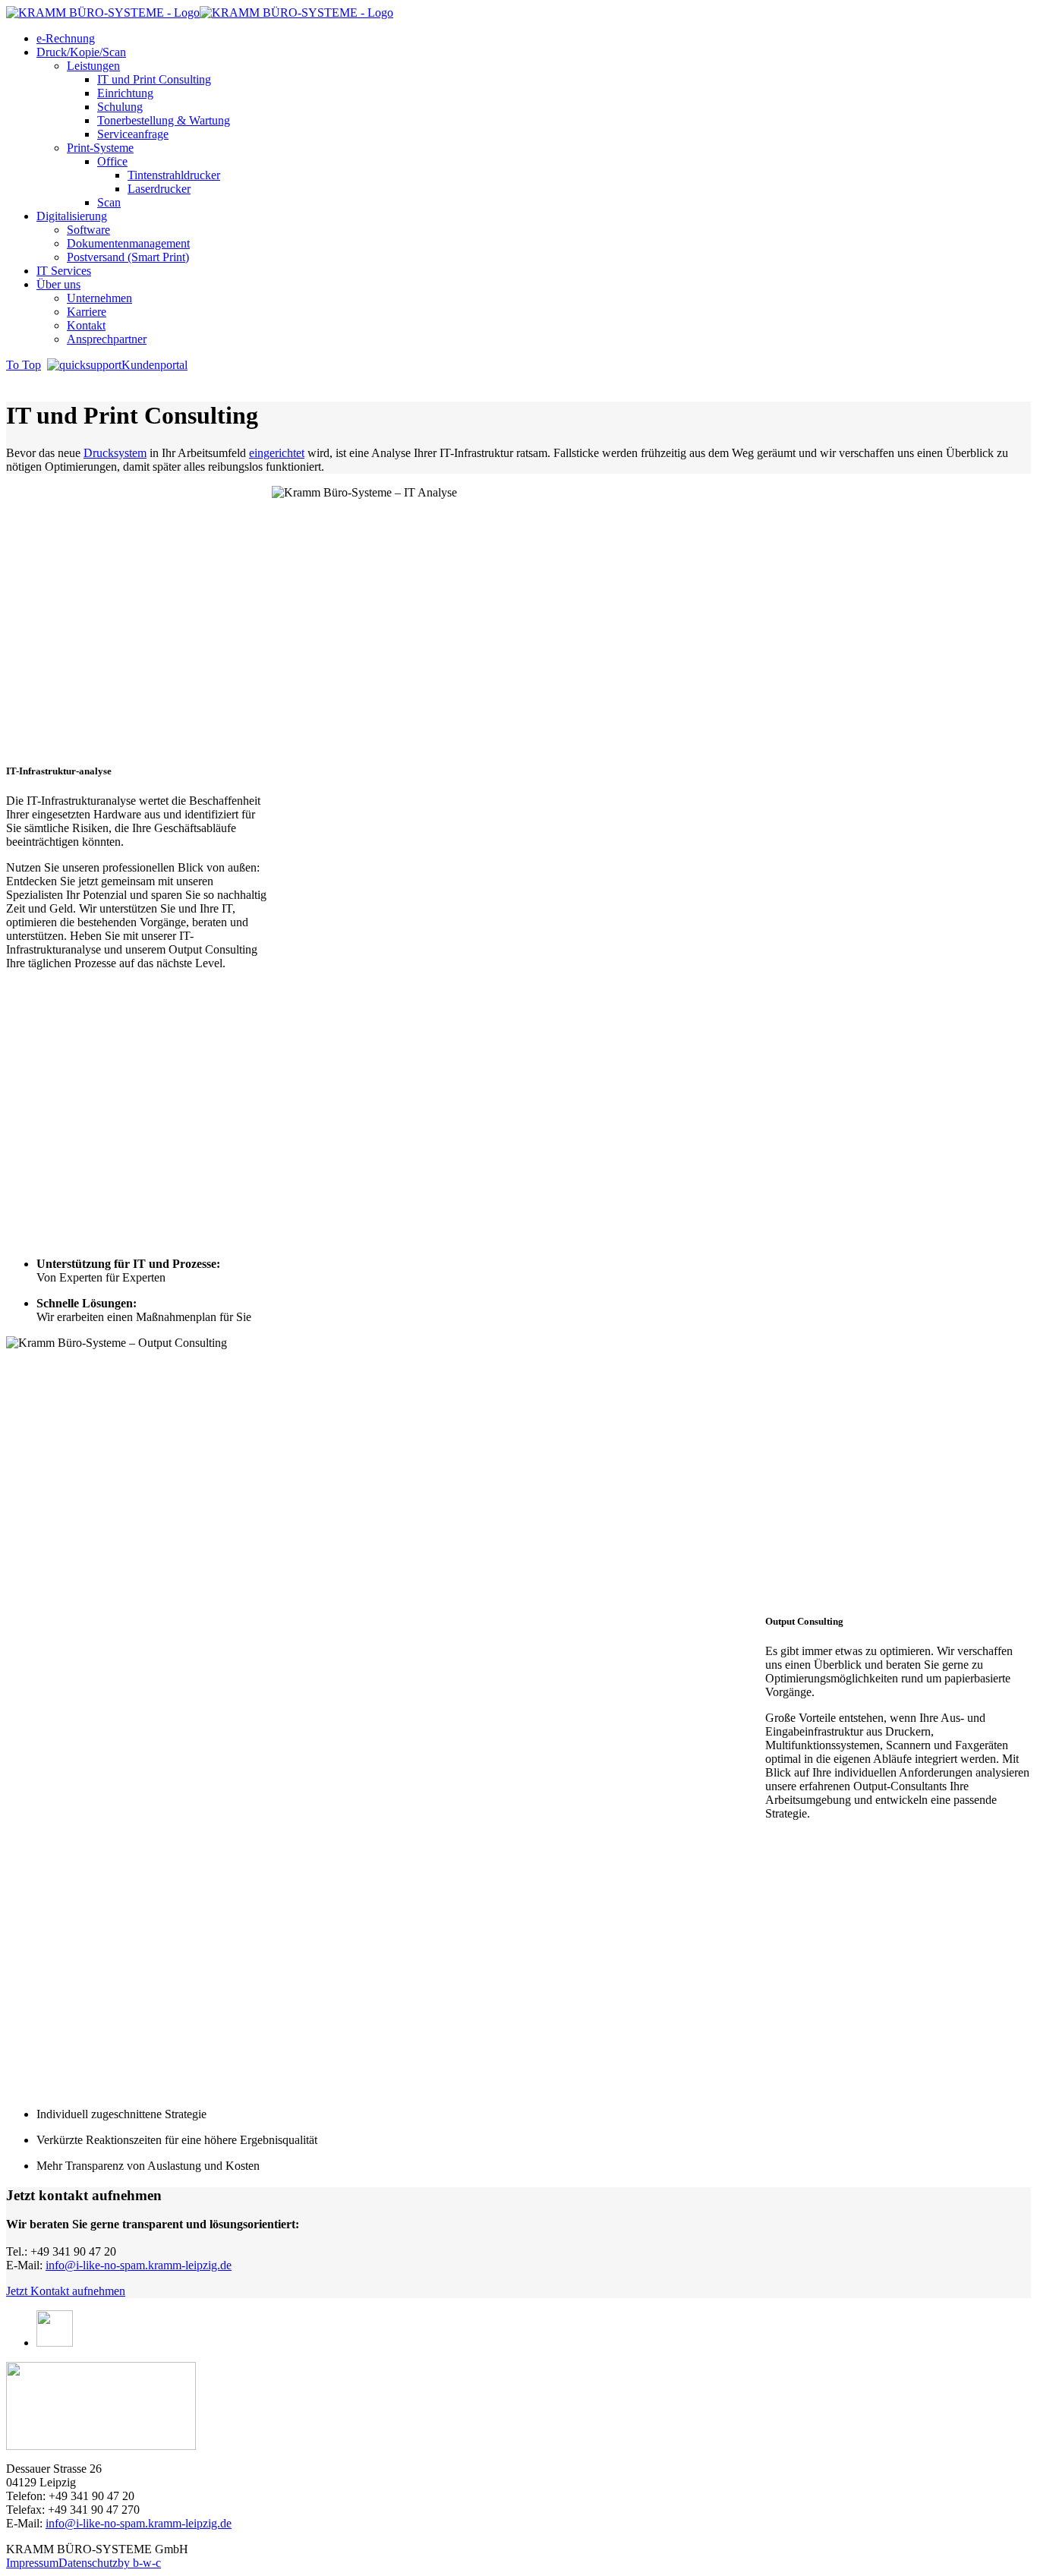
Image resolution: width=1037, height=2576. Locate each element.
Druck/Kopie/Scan (81, 52)
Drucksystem (115, 453)
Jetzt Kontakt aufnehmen (66, 2291)
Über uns (58, 284)
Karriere (87, 312)
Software (88, 230)
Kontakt (86, 325)
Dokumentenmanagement (128, 243)
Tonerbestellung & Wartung (164, 120)
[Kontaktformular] (55, 2343)
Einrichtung (125, 93)
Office (112, 161)
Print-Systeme (100, 148)
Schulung (120, 107)
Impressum (32, 2563)
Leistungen (93, 66)
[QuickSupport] (84, 365)
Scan (109, 202)
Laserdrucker (159, 189)
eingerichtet (277, 453)
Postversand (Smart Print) (128, 257)
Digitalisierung (72, 216)
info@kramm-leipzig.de (139, 2265)
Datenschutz (88, 2563)
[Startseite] (101, 2406)
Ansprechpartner (107, 339)
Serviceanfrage (133, 134)
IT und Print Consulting (154, 79)
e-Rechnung (66, 38)
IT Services (64, 271)
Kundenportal (154, 365)
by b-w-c (139, 2563)
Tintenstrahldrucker (174, 175)
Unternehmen (99, 298)
